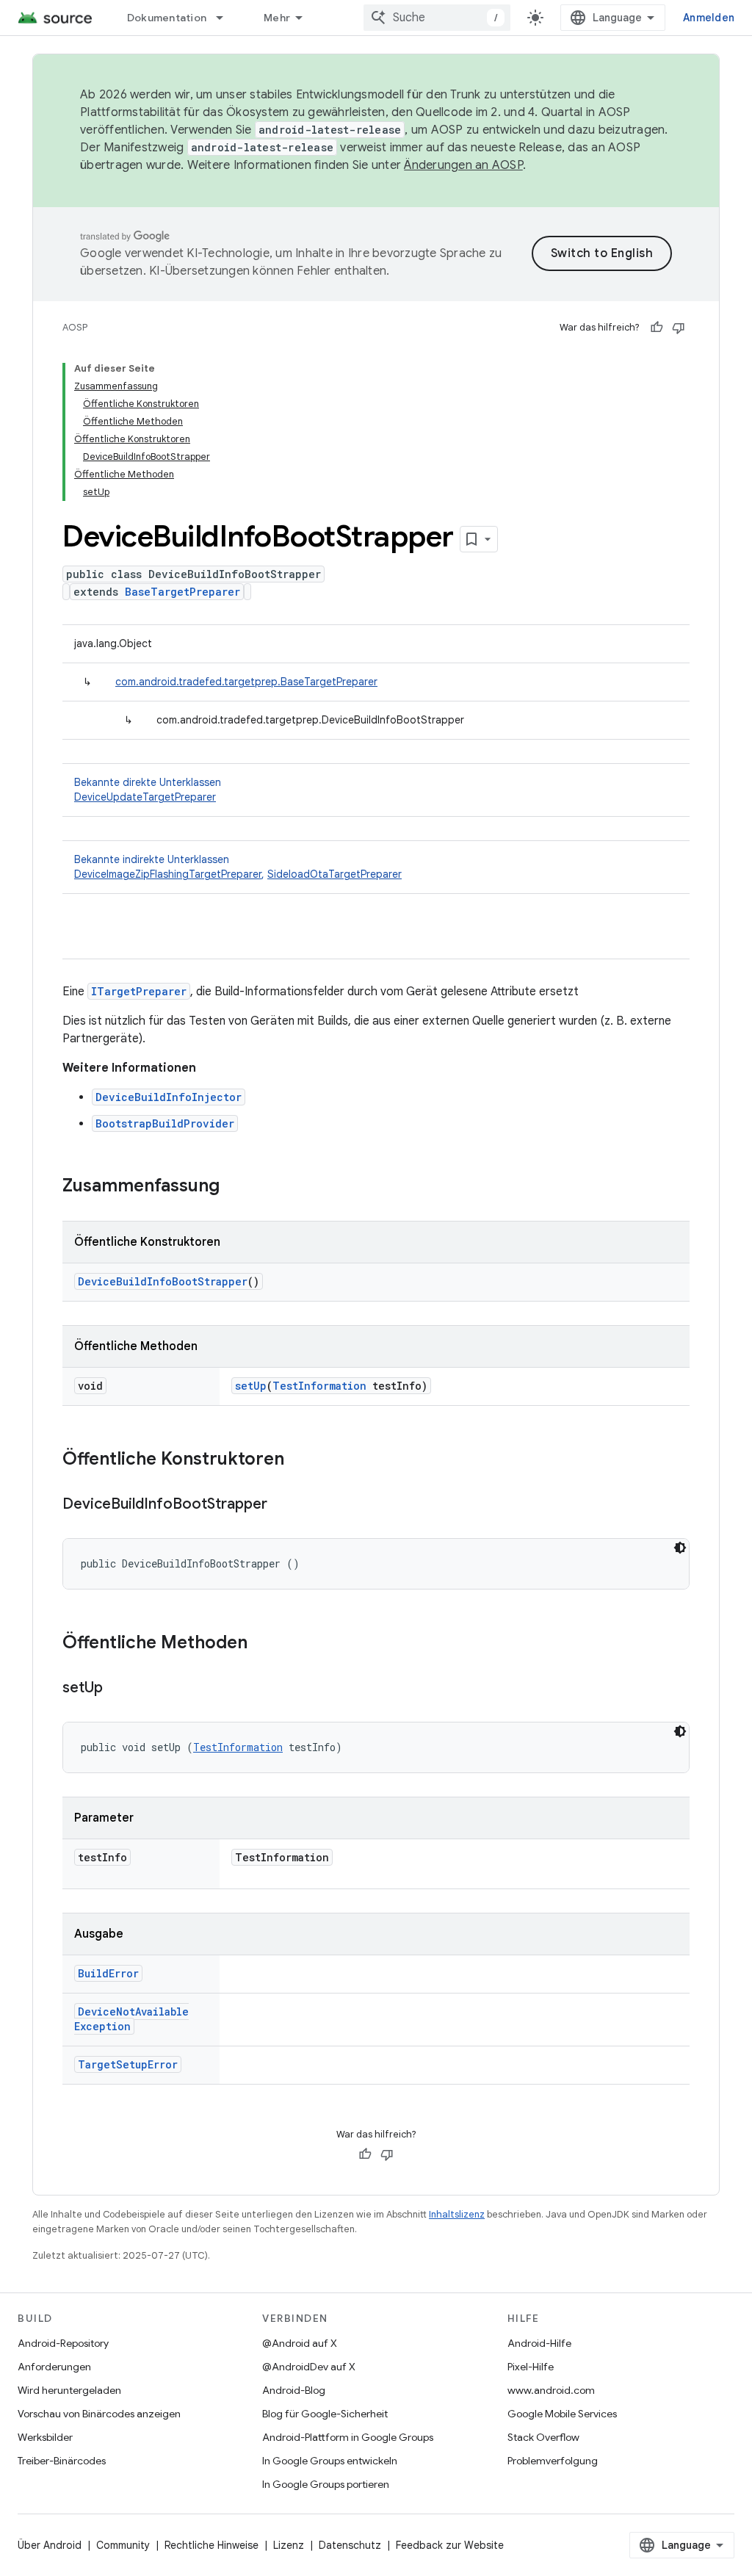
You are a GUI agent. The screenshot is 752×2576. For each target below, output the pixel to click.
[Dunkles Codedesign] (680, 1548)
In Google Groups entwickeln (330, 2461)
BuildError (108, 1973)
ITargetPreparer (139, 991)
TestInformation (319, 1386)
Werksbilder (45, 2437)
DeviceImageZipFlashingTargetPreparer (168, 874)
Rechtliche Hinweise (211, 2545)
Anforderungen (54, 2367)
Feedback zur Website (450, 2545)
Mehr (277, 18)
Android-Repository (63, 2343)
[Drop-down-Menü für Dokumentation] (226, 18)
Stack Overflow (543, 2437)
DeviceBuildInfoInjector (169, 1097)
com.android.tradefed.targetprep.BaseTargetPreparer (246, 682)
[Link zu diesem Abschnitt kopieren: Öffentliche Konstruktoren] (299, 1460)
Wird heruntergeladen (69, 2390)
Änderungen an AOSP (463, 165)
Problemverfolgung (553, 2461)
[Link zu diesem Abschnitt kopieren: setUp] (117, 1689)
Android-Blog (294, 2390)
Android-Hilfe (539, 2343)
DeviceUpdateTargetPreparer (145, 797)
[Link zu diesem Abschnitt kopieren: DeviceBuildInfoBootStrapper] (282, 1505)
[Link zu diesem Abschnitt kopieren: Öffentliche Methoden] (262, 1644)
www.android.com (551, 2390)
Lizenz (289, 2545)
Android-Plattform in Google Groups (348, 2437)
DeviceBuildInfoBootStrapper (163, 1281)
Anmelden (709, 18)
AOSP (75, 327)
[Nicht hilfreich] (679, 328)
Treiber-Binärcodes (62, 2461)
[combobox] (437, 18)
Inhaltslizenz (457, 2214)
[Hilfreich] (657, 328)
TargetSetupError (128, 2064)
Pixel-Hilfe (531, 2367)
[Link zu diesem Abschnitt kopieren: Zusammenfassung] (234, 1187)
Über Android (50, 2545)
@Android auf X (300, 2343)
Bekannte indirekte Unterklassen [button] (238, 867)
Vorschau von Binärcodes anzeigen (99, 2414)
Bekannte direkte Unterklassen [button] (148, 790)
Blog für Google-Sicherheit (325, 2414)
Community (123, 2545)
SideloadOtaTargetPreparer (335, 874)
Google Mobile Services (562, 2414)
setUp (251, 1386)
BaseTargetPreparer (182, 592)
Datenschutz (350, 2545)
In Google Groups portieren (326, 2484)
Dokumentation (167, 18)
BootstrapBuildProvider (165, 1123)
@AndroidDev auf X (309, 2367)
